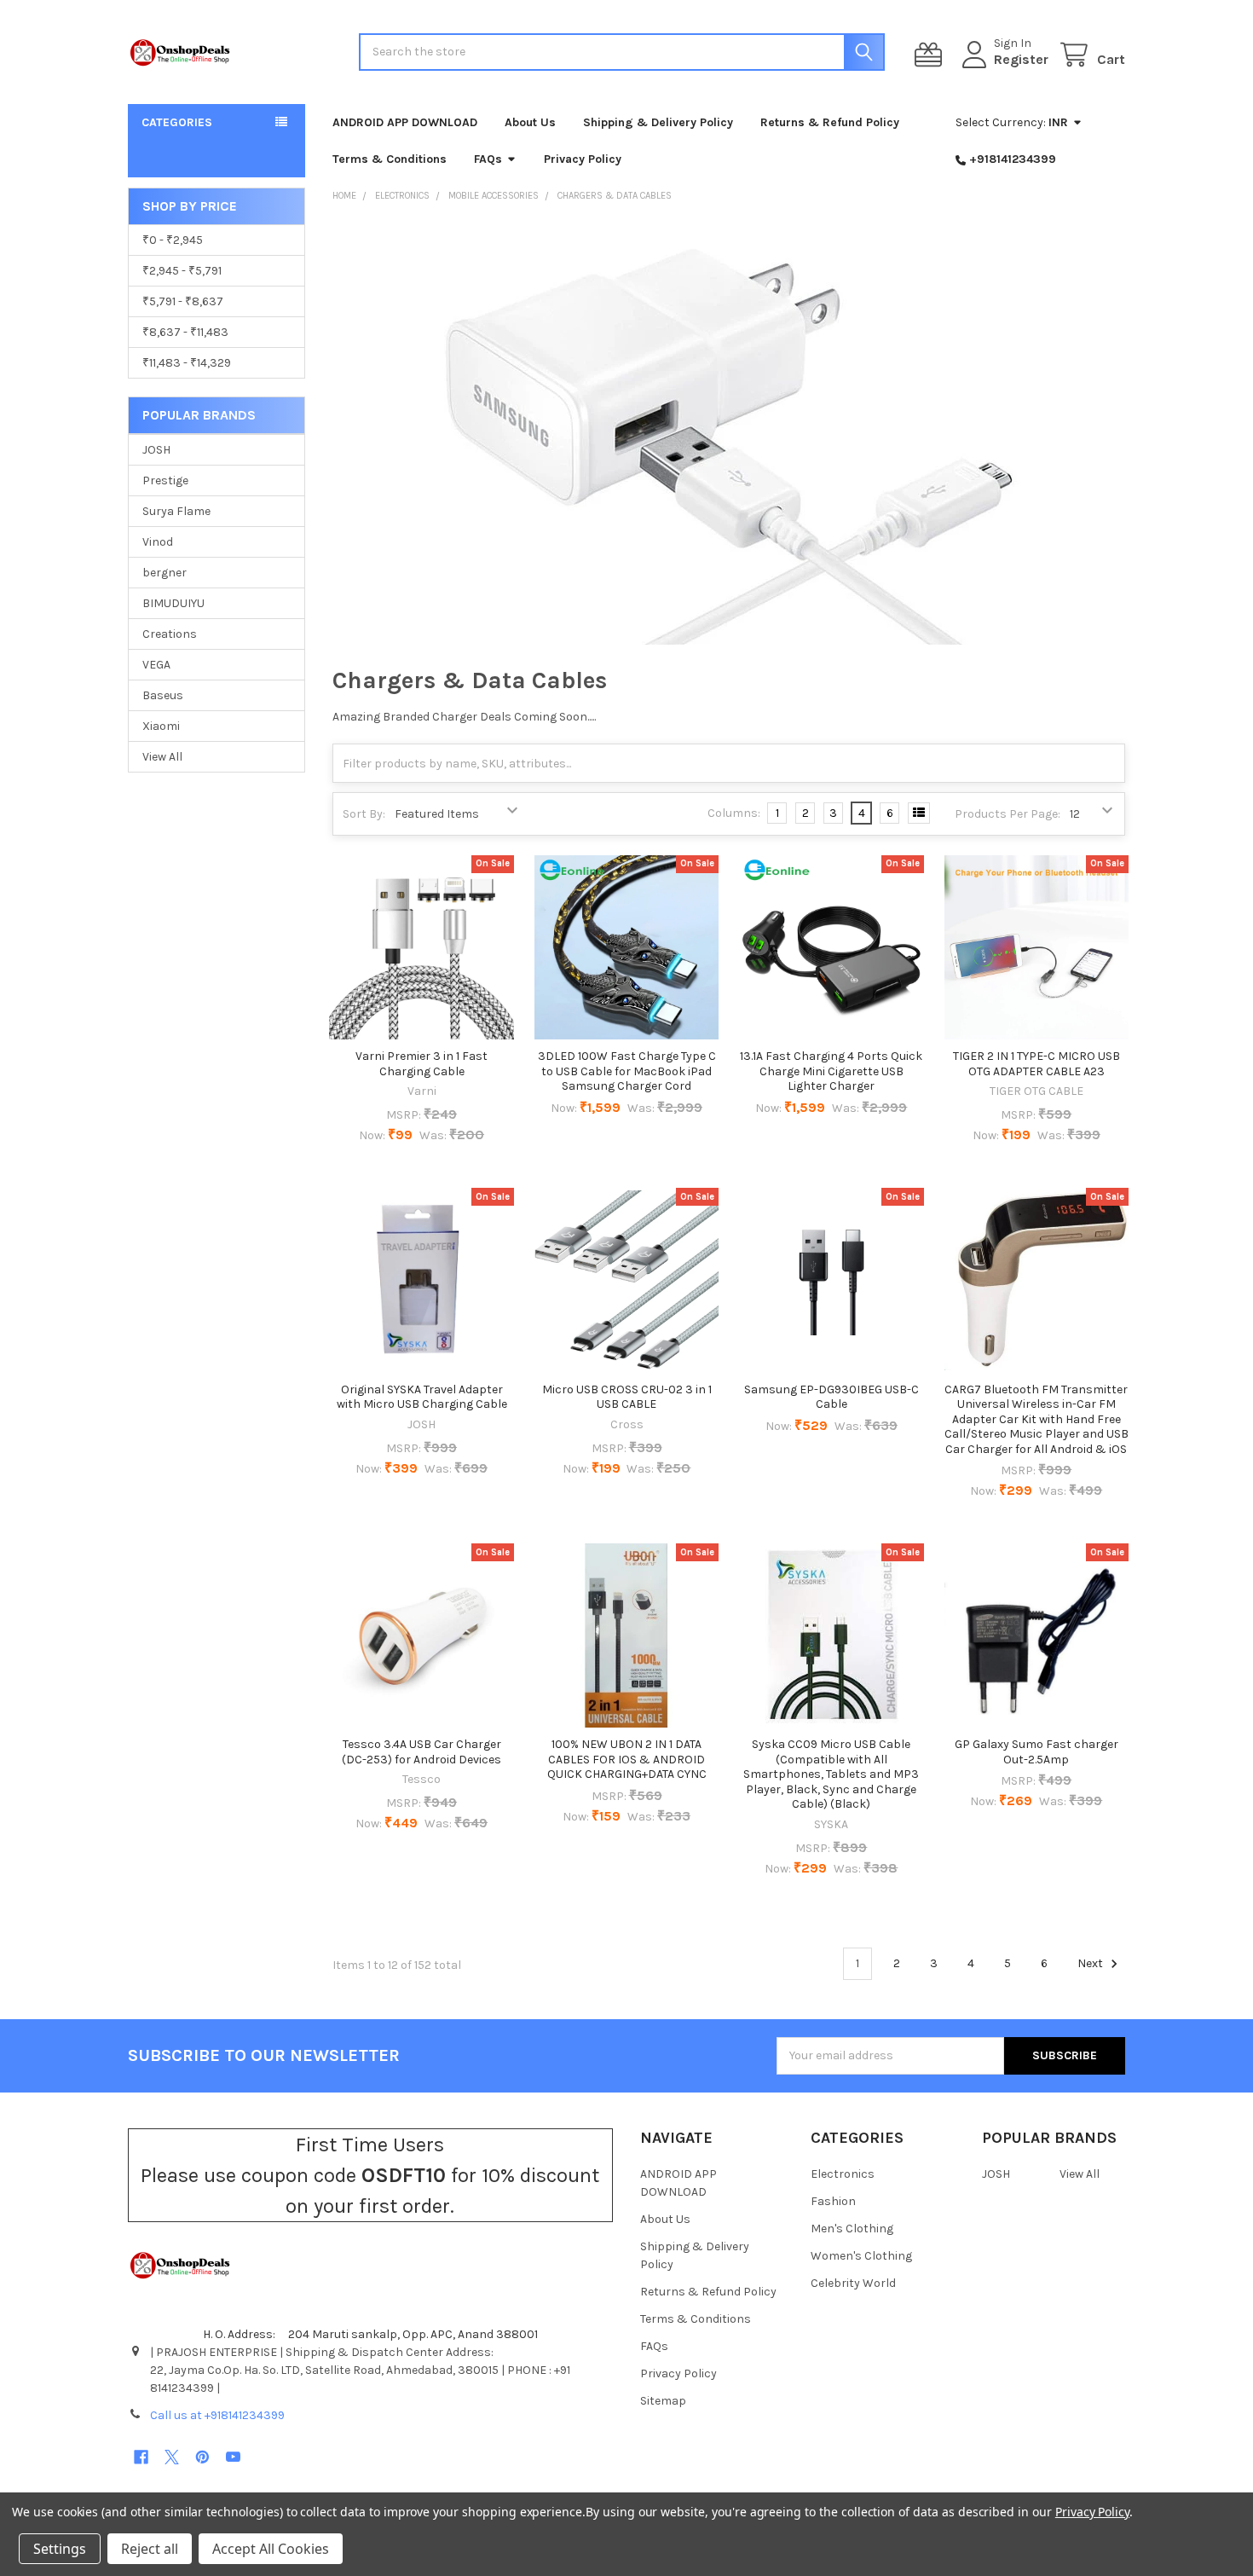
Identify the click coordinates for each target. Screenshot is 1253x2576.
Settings (60, 2549)
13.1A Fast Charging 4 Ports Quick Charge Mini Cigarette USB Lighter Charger (831, 1071)
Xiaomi (161, 726)
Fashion (833, 2201)
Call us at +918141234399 (217, 2415)
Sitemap (663, 2401)
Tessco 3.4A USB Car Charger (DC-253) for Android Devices (422, 1752)
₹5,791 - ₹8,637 (183, 301)
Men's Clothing (852, 2229)
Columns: (734, 813)
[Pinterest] (202, 2457)
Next (1091, 1963)
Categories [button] (177, 122)
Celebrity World (853, 2283)
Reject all (150, 2549)
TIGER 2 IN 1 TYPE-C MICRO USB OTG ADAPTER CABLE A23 (1036, 1064)
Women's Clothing (861, 2256)
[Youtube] (233, 2457)
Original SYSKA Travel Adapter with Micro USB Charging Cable (422, 1397)
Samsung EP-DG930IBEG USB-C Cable (831, 1397)
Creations (170, 634)
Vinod (158, 542)
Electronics (843, 2174)
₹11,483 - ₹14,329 (187, 363)
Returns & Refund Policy (830, 122)
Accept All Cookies (271, 2549)
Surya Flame (176, 511)
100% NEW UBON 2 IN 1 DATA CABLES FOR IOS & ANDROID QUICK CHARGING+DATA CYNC (627, 1759)
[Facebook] (141, 2457)
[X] (172, 2457)
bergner (165, 573)
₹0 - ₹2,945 (173, 240)
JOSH (156, 450)
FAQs (488, 159)
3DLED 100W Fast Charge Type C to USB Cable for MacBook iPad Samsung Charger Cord (627, 1071)
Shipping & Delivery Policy (658, 122)
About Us (530, 122)
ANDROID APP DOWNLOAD (405, 122)
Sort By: (364, 814)
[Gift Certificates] (932, 55)
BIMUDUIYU (173, 603)
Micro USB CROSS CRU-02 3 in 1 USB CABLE (627, 1397)
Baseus (163, 695)
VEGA (156, 665)
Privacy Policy (583, 159)
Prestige (165, 480)
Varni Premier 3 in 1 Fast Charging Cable (422, 1064)
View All (162, 757)
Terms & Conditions (390, 159)
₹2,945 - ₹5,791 (182, 271)
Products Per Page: (1008, 814)
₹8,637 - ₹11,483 (185, 332)
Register (1021, 59)
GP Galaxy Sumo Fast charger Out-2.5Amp (1036, 1752)
